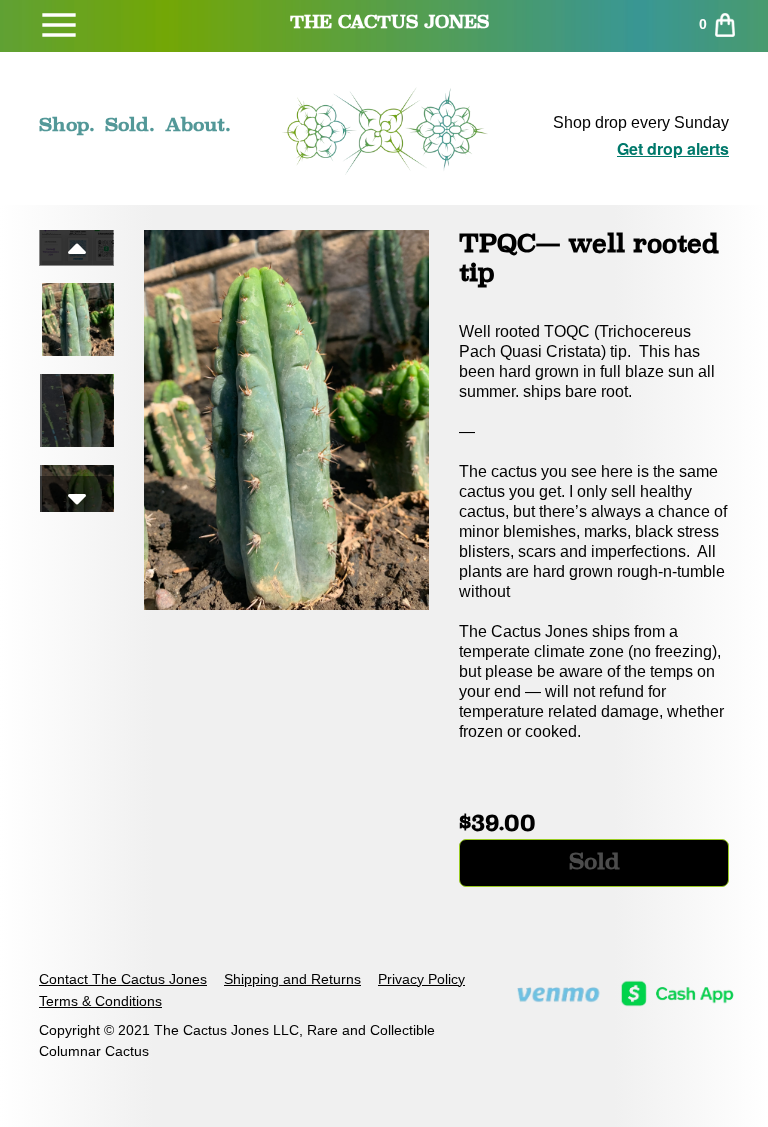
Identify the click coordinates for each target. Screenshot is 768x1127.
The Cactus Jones (389, 21)
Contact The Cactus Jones (123, 979)
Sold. (130, 124)
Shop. (67, 124)
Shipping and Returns (292, 979)
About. (198, 124)
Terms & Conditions (100, 1001)
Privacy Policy (421, 979)
